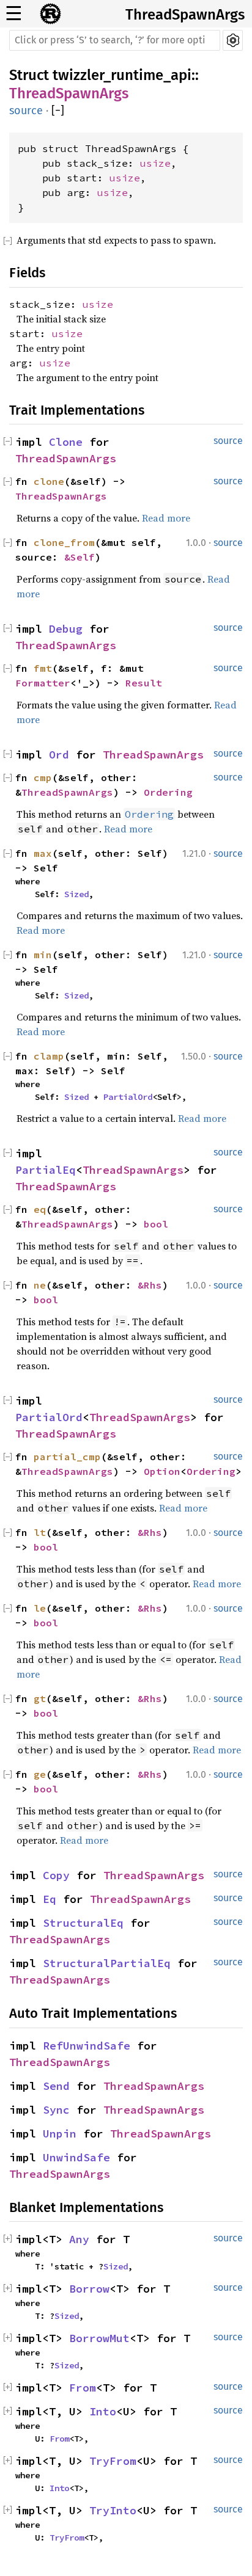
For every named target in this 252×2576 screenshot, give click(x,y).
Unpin (60, 2134)
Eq (50, 1899)
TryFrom (113, 2461)
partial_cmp (67, 1457)
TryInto (113, 2510)
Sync (56, 2110)
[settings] (233, 40)
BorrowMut (99, 2338)
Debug (66, 629)
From (83, 2388)
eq (40, 1209)
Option (162, 1471)
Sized (76, 894)
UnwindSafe (76, 2157)
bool (156, 1224)
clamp (49, 1056)
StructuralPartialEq (107, 1963)
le (40, 1608)
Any (79, 2239)
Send (56, 2086)
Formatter (43, 683)
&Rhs (150, 1285)
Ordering (168, 792)
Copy (56, 1875)
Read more (166, 518)
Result (144, 683)
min (43, 955)
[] (58, 111)
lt (40, 1532)
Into (103, 2411)
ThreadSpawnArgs (185, 15)
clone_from (64, 542)
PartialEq (46, 1170)
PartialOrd (128, 1097)
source (26, 111)
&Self (80, 557)
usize (155, 163)
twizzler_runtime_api (122, 75)
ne (40, 1285)
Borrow (89, 2289)
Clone (66, 442)
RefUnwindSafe (87, 2046)
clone (49, 481)
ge (40, 1774)
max (43, 853)
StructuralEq (83, 1923)
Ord (59, 755)
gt (40, 1698)
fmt (43, 668)
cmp (43, 777)
